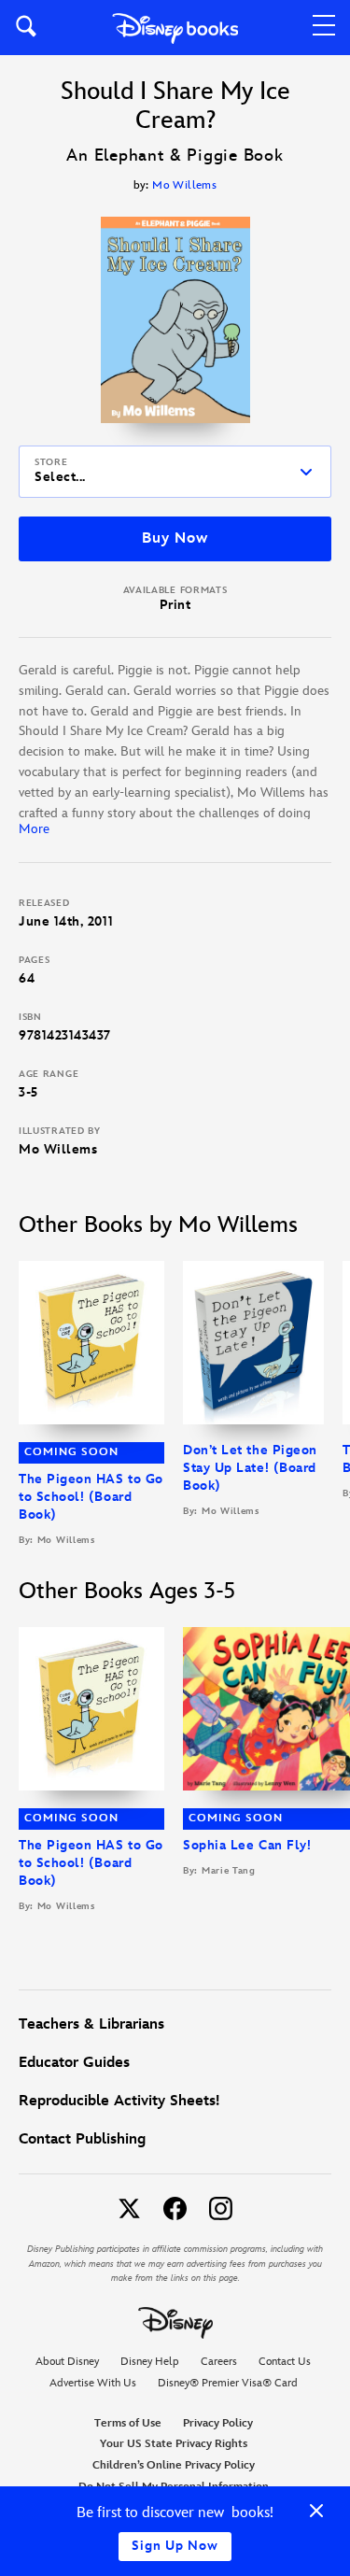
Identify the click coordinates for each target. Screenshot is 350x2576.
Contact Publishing (82, 2139)
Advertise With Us (93, 2383)
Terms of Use (128, 2423)
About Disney (67, 2362)
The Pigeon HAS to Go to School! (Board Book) (91, 1497)
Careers (219, 2362)
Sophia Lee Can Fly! (247, 1845)
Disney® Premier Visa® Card (228, 2383)
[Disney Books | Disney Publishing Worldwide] (175, 28)
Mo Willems (184, 185)
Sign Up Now (175, 2546)
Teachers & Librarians (91, 2024)
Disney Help (150, 2362)
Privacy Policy (218, 2423)
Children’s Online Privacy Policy (174, 2465)
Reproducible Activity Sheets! (119, 2101)
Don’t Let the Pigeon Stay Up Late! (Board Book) (250, 1468)
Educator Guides (74, 2063)
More (34, 829)
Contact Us (285, 2362)
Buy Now (175, 538)
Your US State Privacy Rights (174, 2444)
